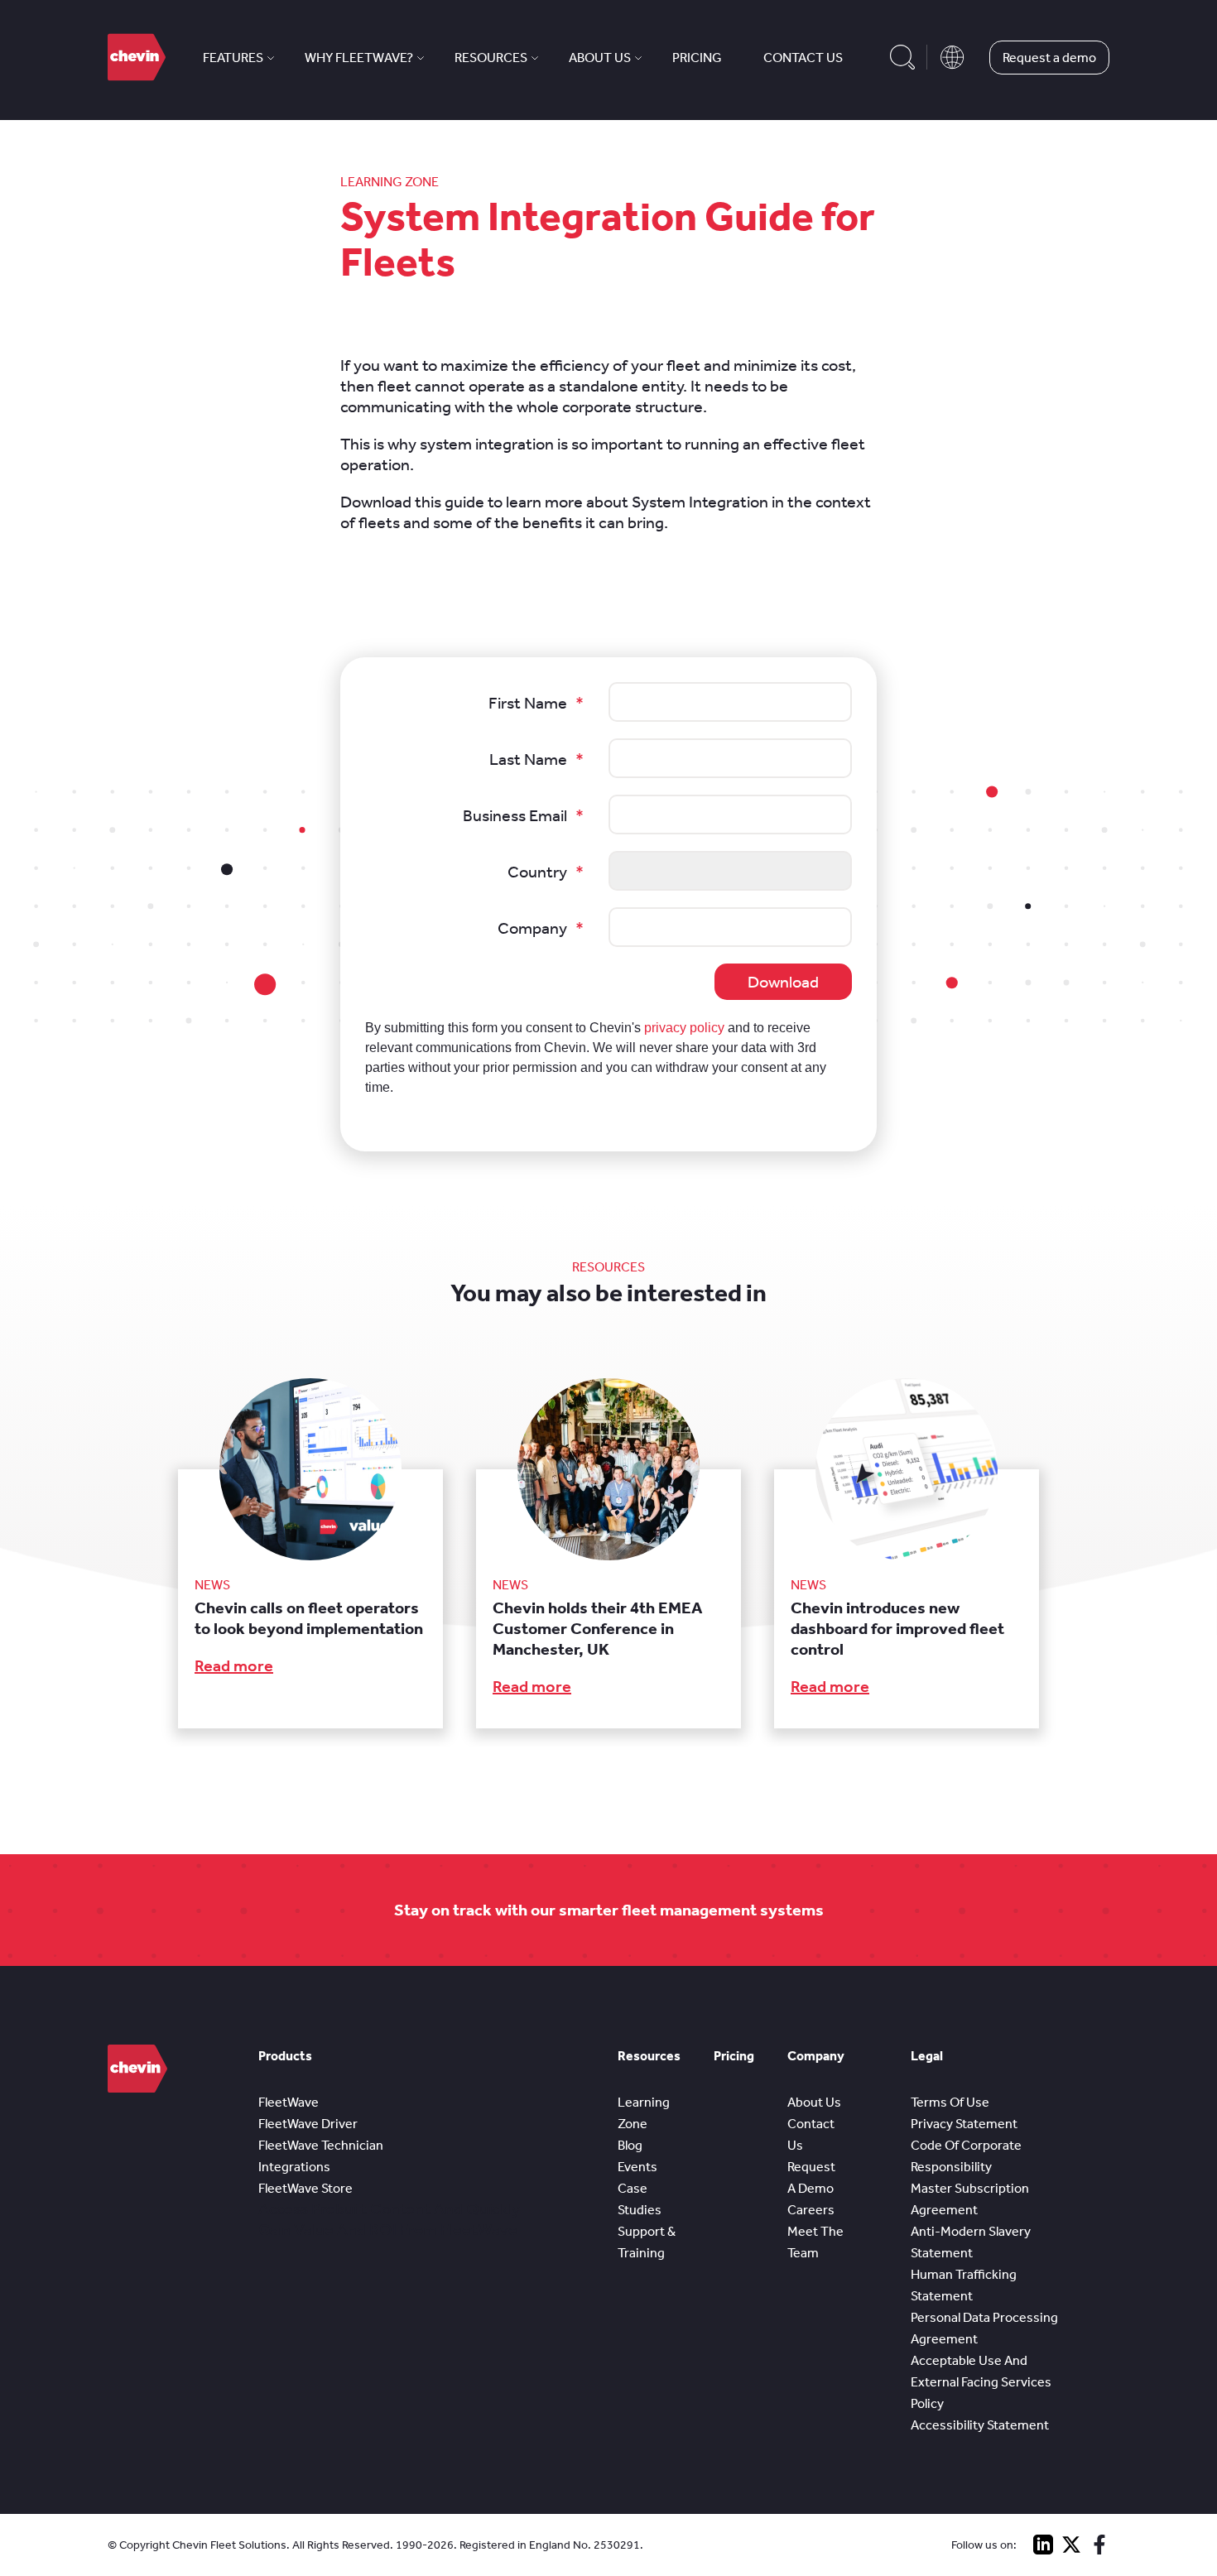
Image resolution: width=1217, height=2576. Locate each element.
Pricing (697, 58)
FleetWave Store (305, 2188)
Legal (927, 2056)
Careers (811, 2210)
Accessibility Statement (980, 2425)
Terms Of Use (950, 2102)
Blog (630, 2145)
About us (600, 58)
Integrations (294, 2167)
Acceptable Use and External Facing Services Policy (981, 2382)
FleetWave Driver (308, 2124)
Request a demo (1049, 58)
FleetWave (289, 2102)
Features (233, 58)
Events (637, 2167)
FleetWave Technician (321, 2145)
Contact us (803, 58)
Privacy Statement (964, 2124)
